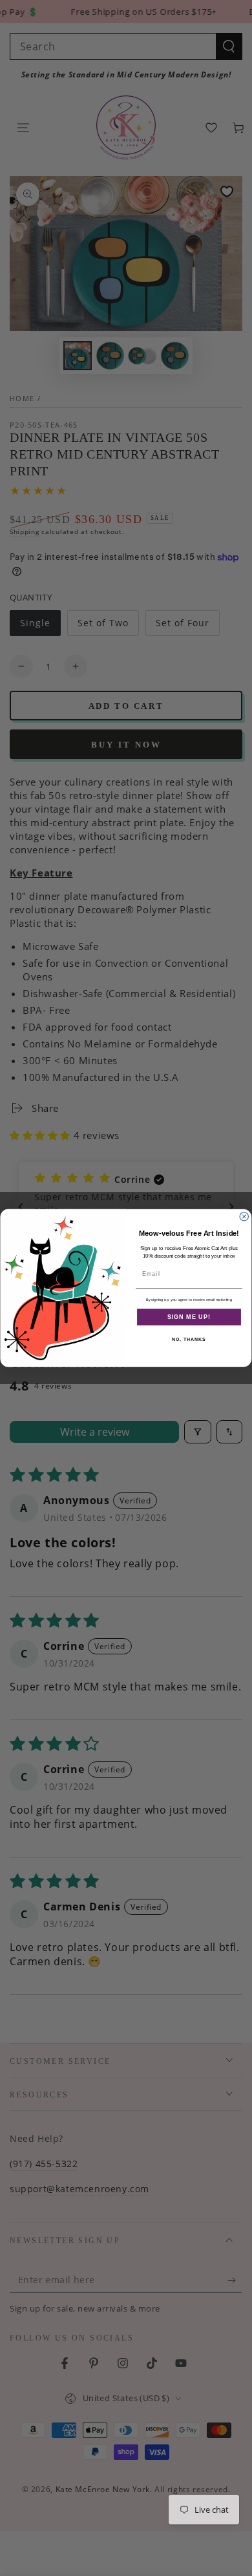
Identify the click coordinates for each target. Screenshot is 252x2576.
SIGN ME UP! (189, 1317)
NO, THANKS (189, 1340)
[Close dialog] (244, 1216)
